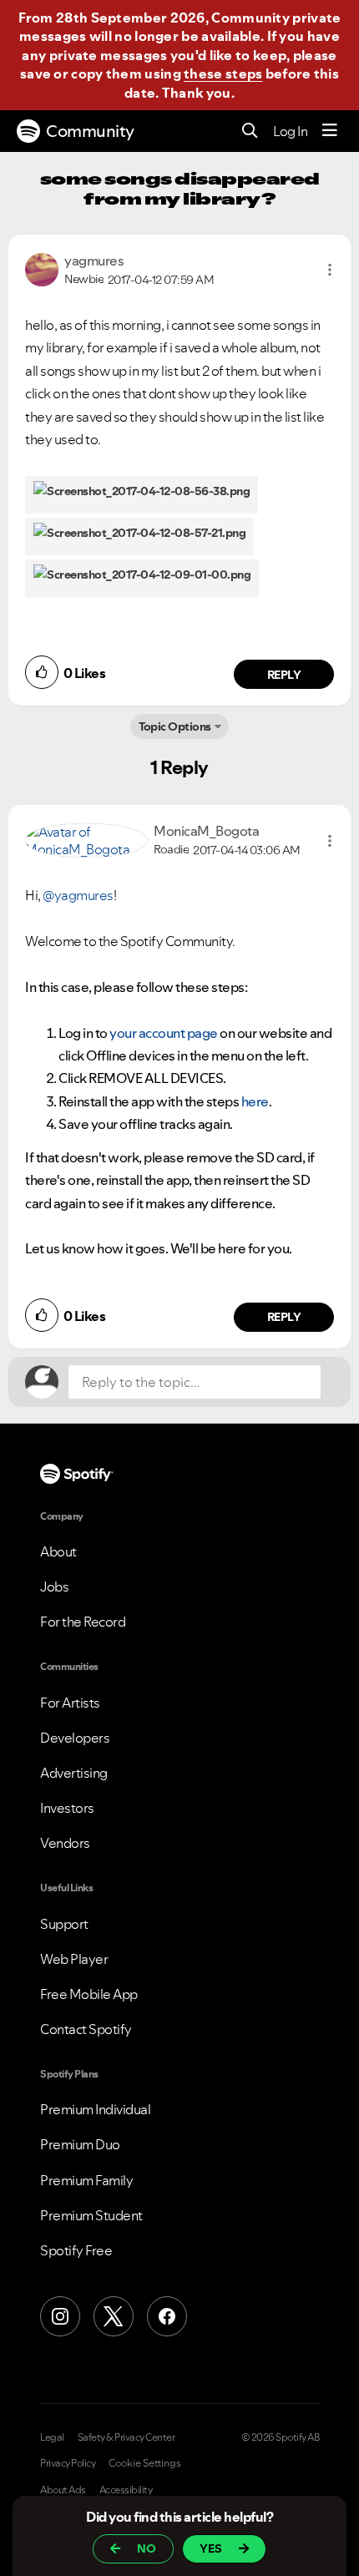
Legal (52, 2437)
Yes (211, 2548)
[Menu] (330, 131)
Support (64, 1924)
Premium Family (86, 2180)
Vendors (65, 1843)
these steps (223, 73)
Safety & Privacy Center (126, 2437)
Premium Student (91, 2215)
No (147, 2548)
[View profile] (42, 268)
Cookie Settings (145, 2463)
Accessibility (126, 2490)
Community (90, 131)
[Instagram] (60, 2316)
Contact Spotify (86, 2029)
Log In (290, 131)
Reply (284, 675)
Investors (67, 1808)
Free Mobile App (89, 1994)
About (58, 1551)
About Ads (63, 2490)
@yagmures (78, 895)
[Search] (250, 132)
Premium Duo (80, 2144)
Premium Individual (95, 2109)
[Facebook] (167, 2316)
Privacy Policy (68, 2463)
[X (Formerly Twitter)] (114, 2316)
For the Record (83, 1622)
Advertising (74, 1773)
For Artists (70, 1703)
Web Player (74, 1959)
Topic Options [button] (175, 726)
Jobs (54, 1587)
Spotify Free (76, 2250)
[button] (330, 270)
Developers (75, 1738)
